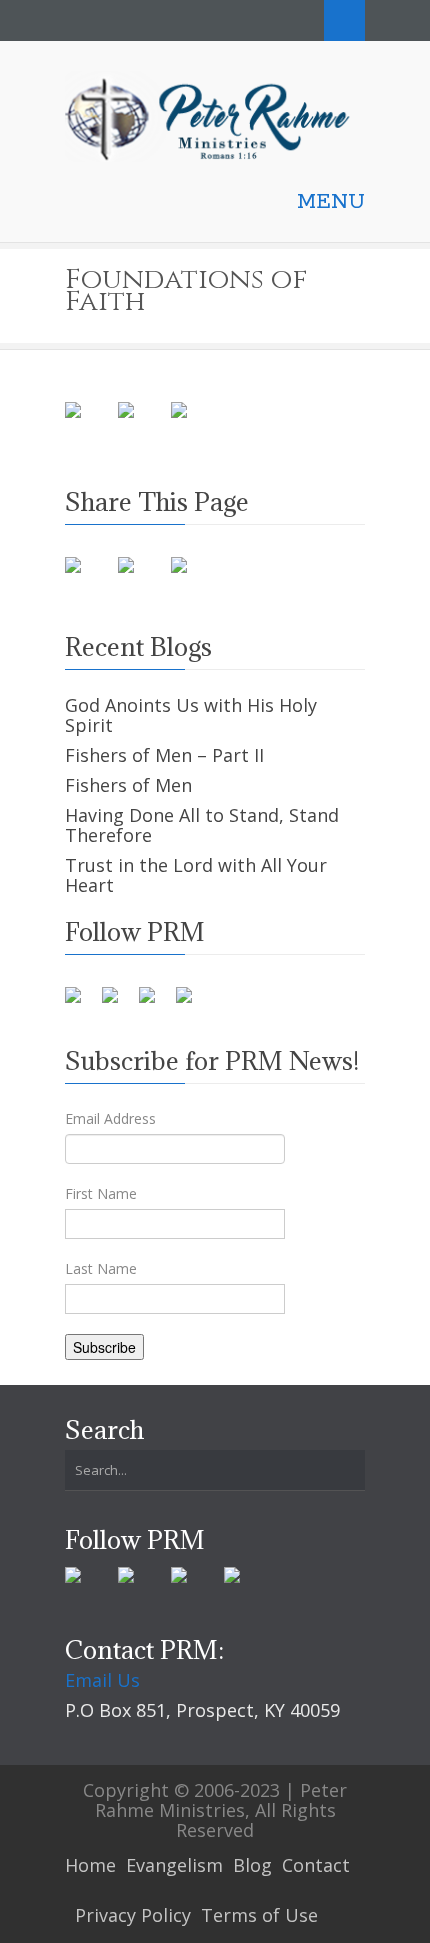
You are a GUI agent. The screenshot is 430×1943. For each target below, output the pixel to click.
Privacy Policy (133, 1915)
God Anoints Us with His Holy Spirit (191, 715)
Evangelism (174, 1865)
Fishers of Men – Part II (164, 755)
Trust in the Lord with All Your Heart (196, 875)
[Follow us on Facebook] (81, 1003)
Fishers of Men (128, 785)
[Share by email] (195, 426)
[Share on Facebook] (89, 426)
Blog (252, 1865)
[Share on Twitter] (142, 426)
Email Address (110, 1118)
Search (344, 20)
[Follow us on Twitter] (118, 1003)
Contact (316, 1865)
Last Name (101, 1268)
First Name (101, 1193)
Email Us (102, 1680)
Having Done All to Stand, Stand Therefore (202, 825)
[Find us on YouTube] (155, 1003)
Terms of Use (259, 1915)
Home (90, 1865)
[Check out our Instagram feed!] (192, 1003)
